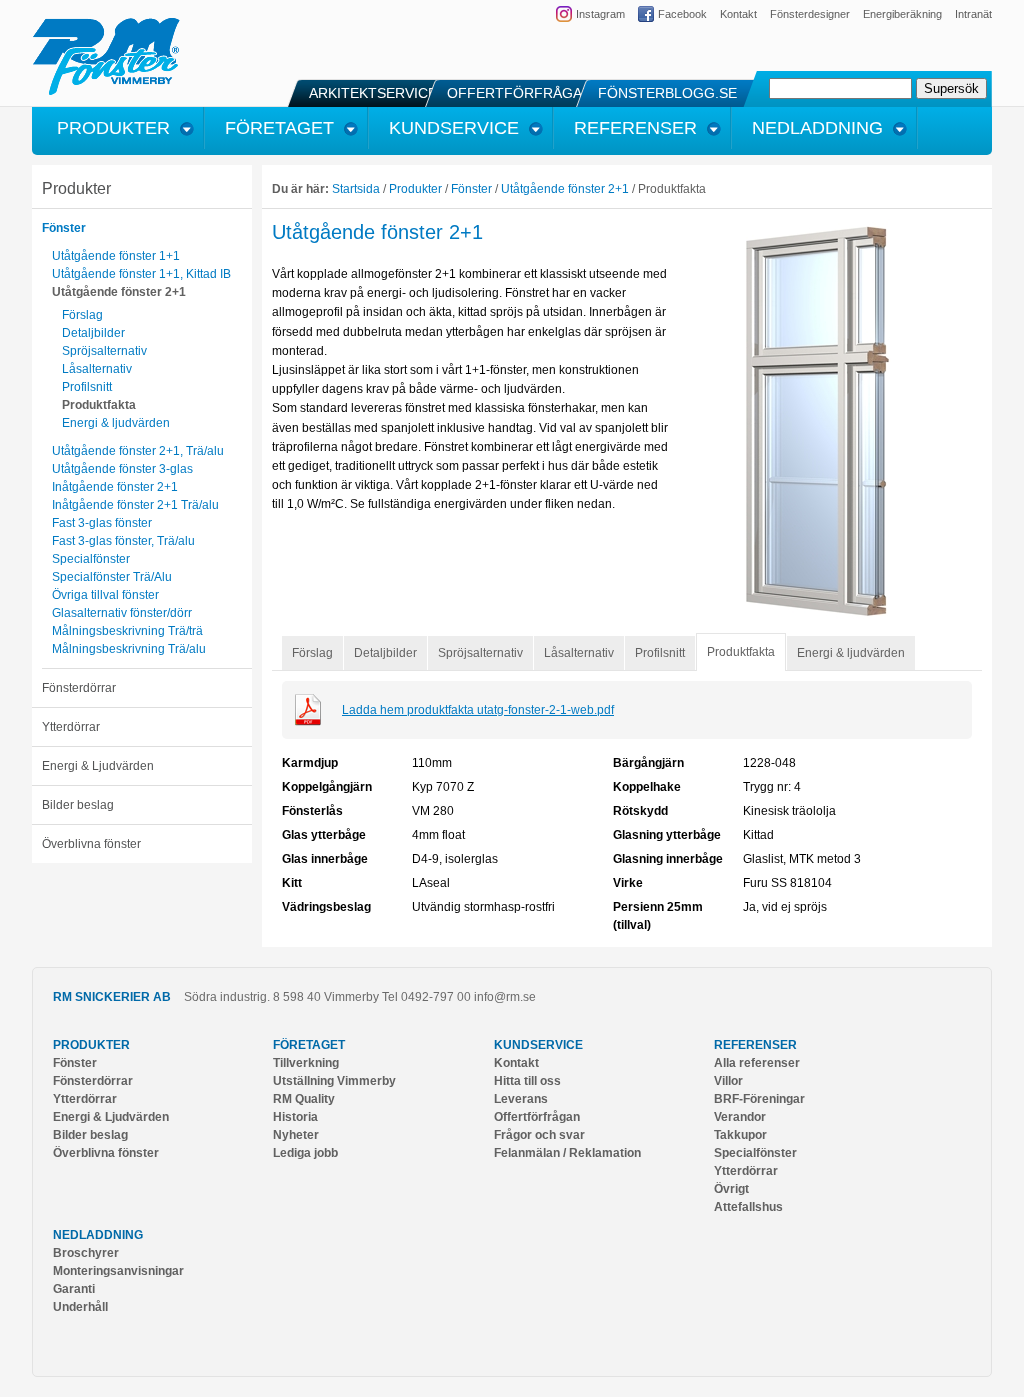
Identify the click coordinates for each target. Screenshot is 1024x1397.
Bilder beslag (78, 805)
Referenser (755, 1045)
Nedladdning (98, 1235)
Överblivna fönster (91, 844)
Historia (295, 1117)
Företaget (309, 1045)
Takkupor (740, 1135)
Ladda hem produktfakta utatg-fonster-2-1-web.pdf (478, 710)
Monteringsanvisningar (118, 1271)
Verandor (740, 1117)
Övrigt (731, 1189)
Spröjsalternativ (104, 351)
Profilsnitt (87, 387)
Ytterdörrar (71, 727)
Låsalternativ (97, 369)
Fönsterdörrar (79, 688)
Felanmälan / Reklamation (567, 1153)
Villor (728, 1081)
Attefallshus (748, 1207)
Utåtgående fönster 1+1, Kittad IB (141, 274)
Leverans (521, 1099)
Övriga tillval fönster (105, 595)
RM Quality (304, 1099)
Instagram (600, 14)
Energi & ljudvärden (116, 423)
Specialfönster (91, 559)
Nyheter (296, 1135)
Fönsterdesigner (810, 14)
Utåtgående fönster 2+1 (119, 292)
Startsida (356, 189)
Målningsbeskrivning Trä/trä (127, 631)
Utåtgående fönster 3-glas (122, 469)
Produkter (76, 188)
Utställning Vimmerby (334, 1081)
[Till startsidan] (106, 92)
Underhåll (80, 1307)
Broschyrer (86, 1253)
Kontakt (738, 14)
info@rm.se (505, 997)
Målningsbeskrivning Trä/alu (129, 649)
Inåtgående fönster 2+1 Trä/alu (135, 505)
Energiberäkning (902, 14)
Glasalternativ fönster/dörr (122, 613)
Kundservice (538, 1045)
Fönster (64, 228)
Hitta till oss (527, 1081)
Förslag (82, 315)
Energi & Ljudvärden (98, 766)
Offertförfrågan (537, 1117)
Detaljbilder (93, 333)
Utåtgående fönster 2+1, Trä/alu (138, 451)
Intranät (973, 14)
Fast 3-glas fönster (102, 523)
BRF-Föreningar (759, 1099)
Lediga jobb (305, 1153)
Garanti (74, 1289)
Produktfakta (99, 405)
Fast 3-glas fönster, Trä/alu (123, 541)
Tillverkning (306, 1063)
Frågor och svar (539, 1135)
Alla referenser (757, 1063)
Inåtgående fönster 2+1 (115, 487)
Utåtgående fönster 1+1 (116, 256)
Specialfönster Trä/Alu (112, 577)
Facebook (682, 14)
